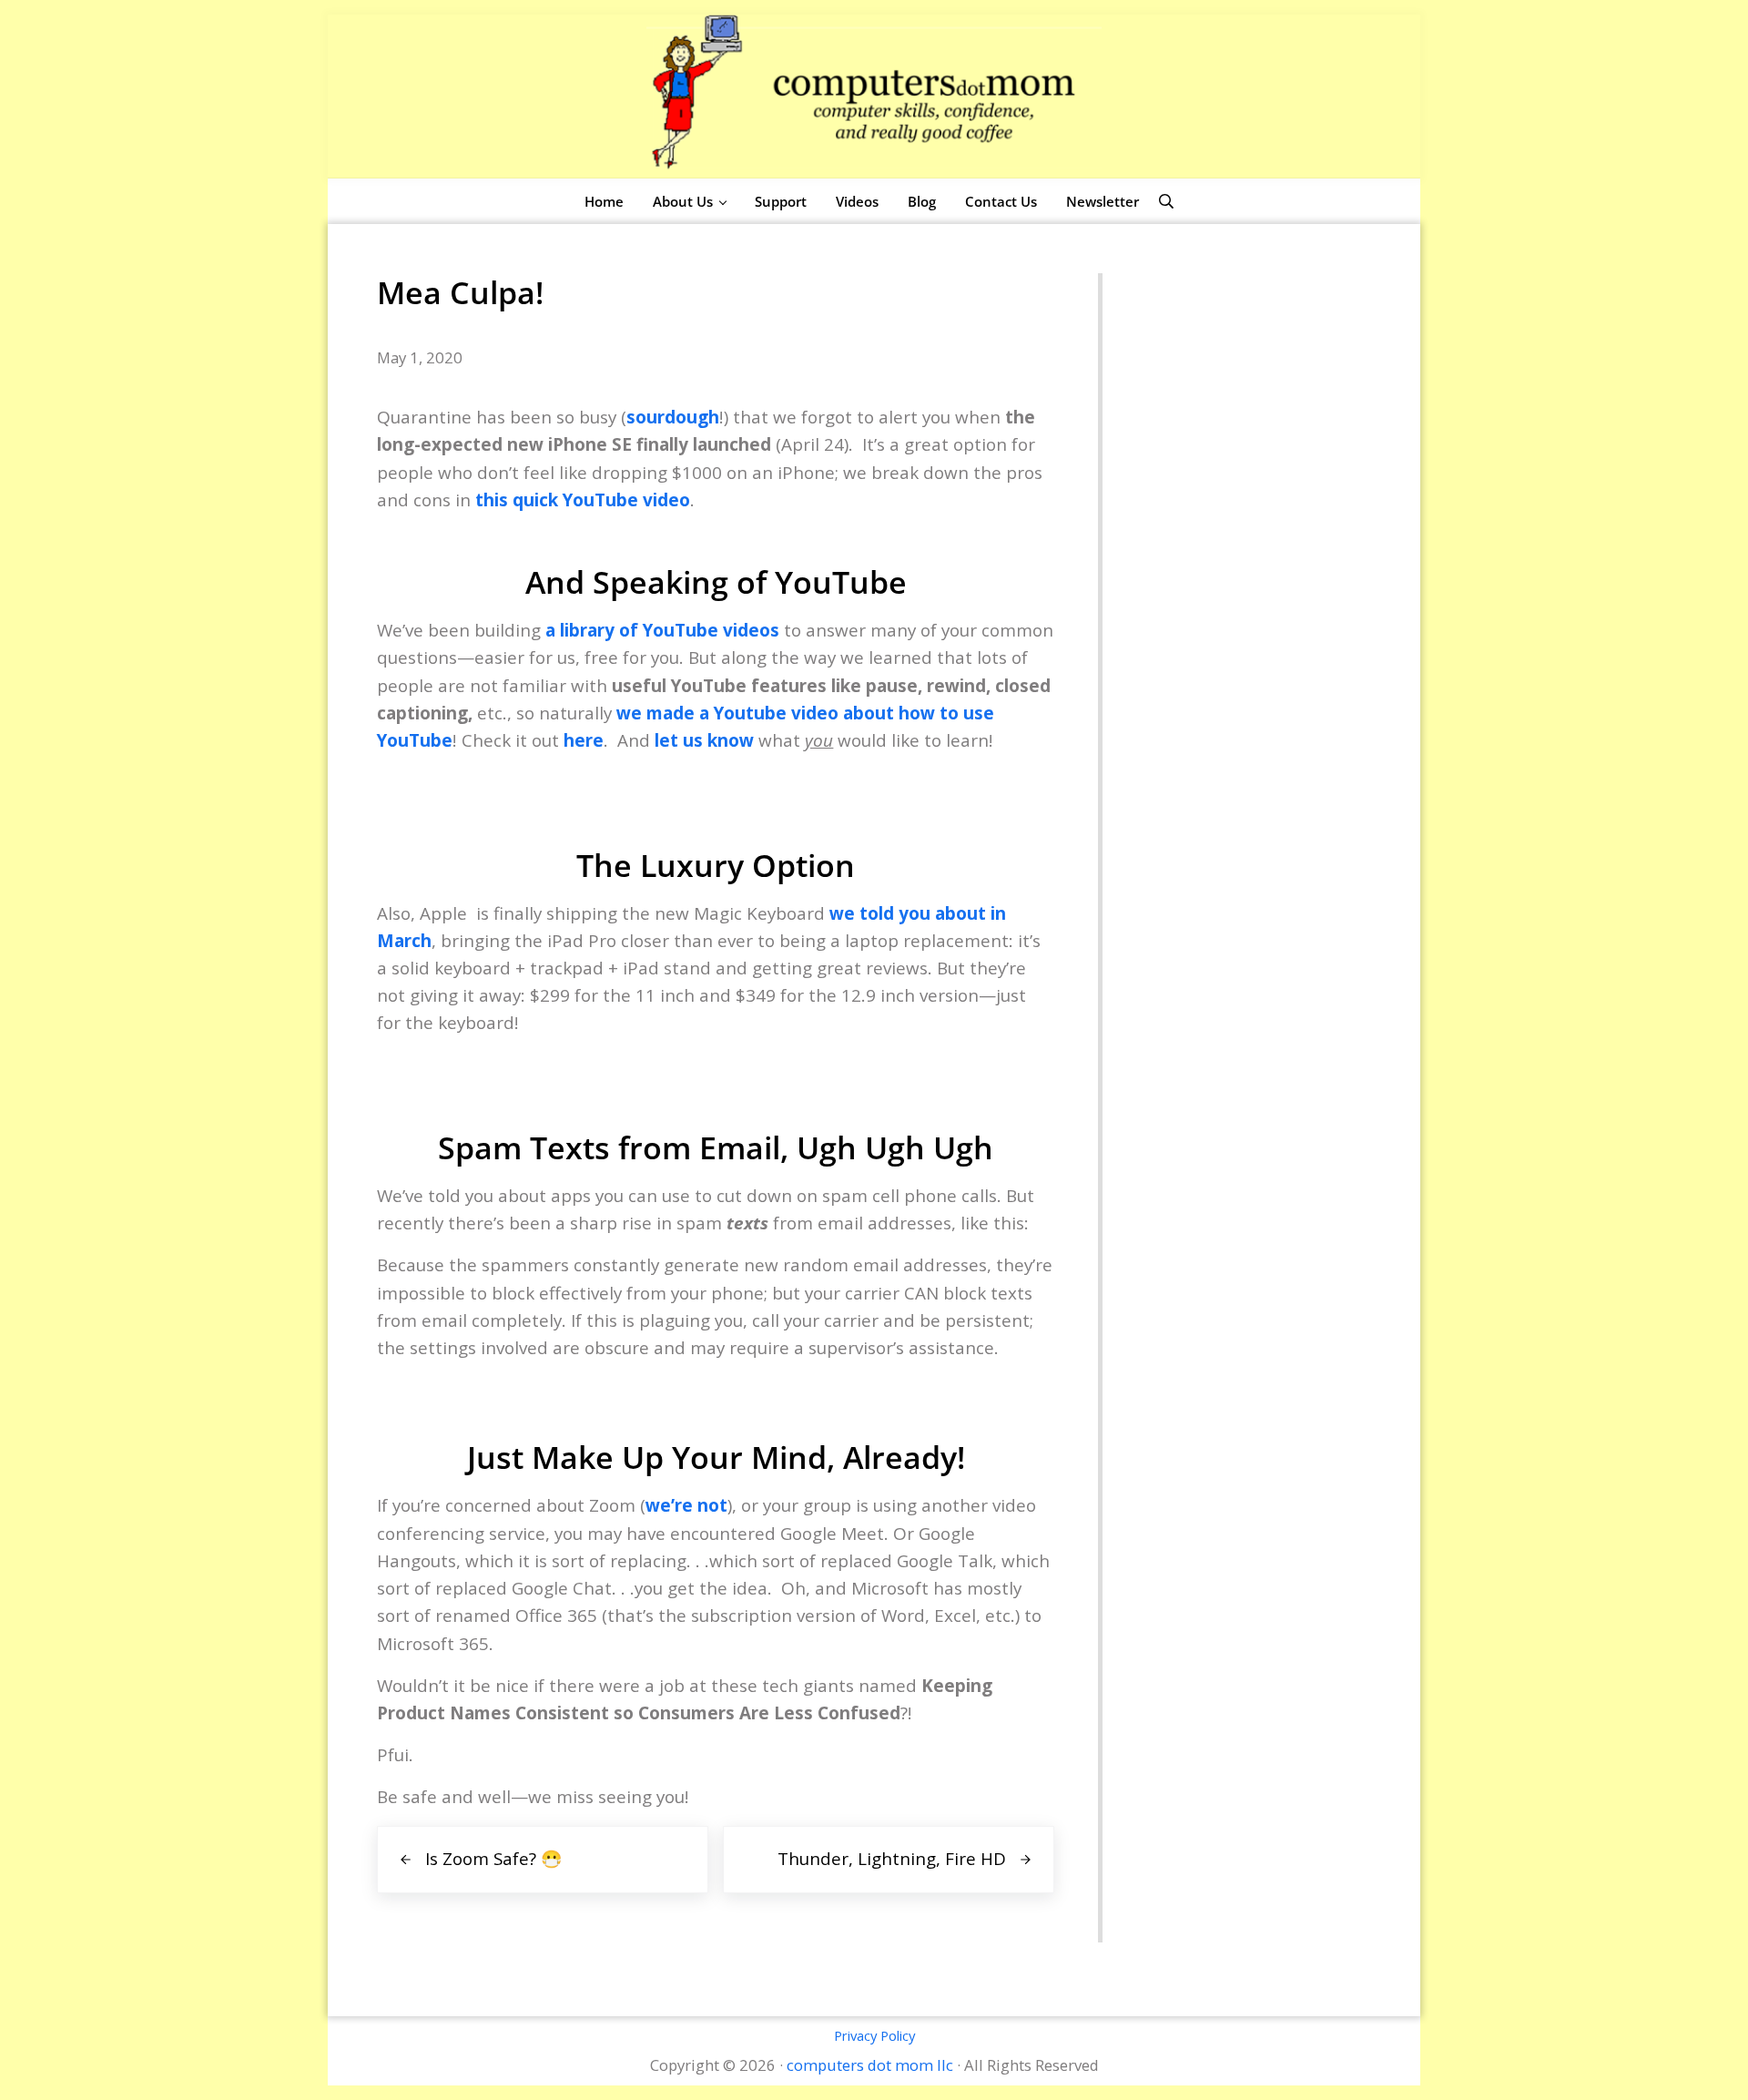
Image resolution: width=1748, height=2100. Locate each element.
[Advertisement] (1237, 546)
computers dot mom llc (870, 2065)
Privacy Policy (874, 2035)
